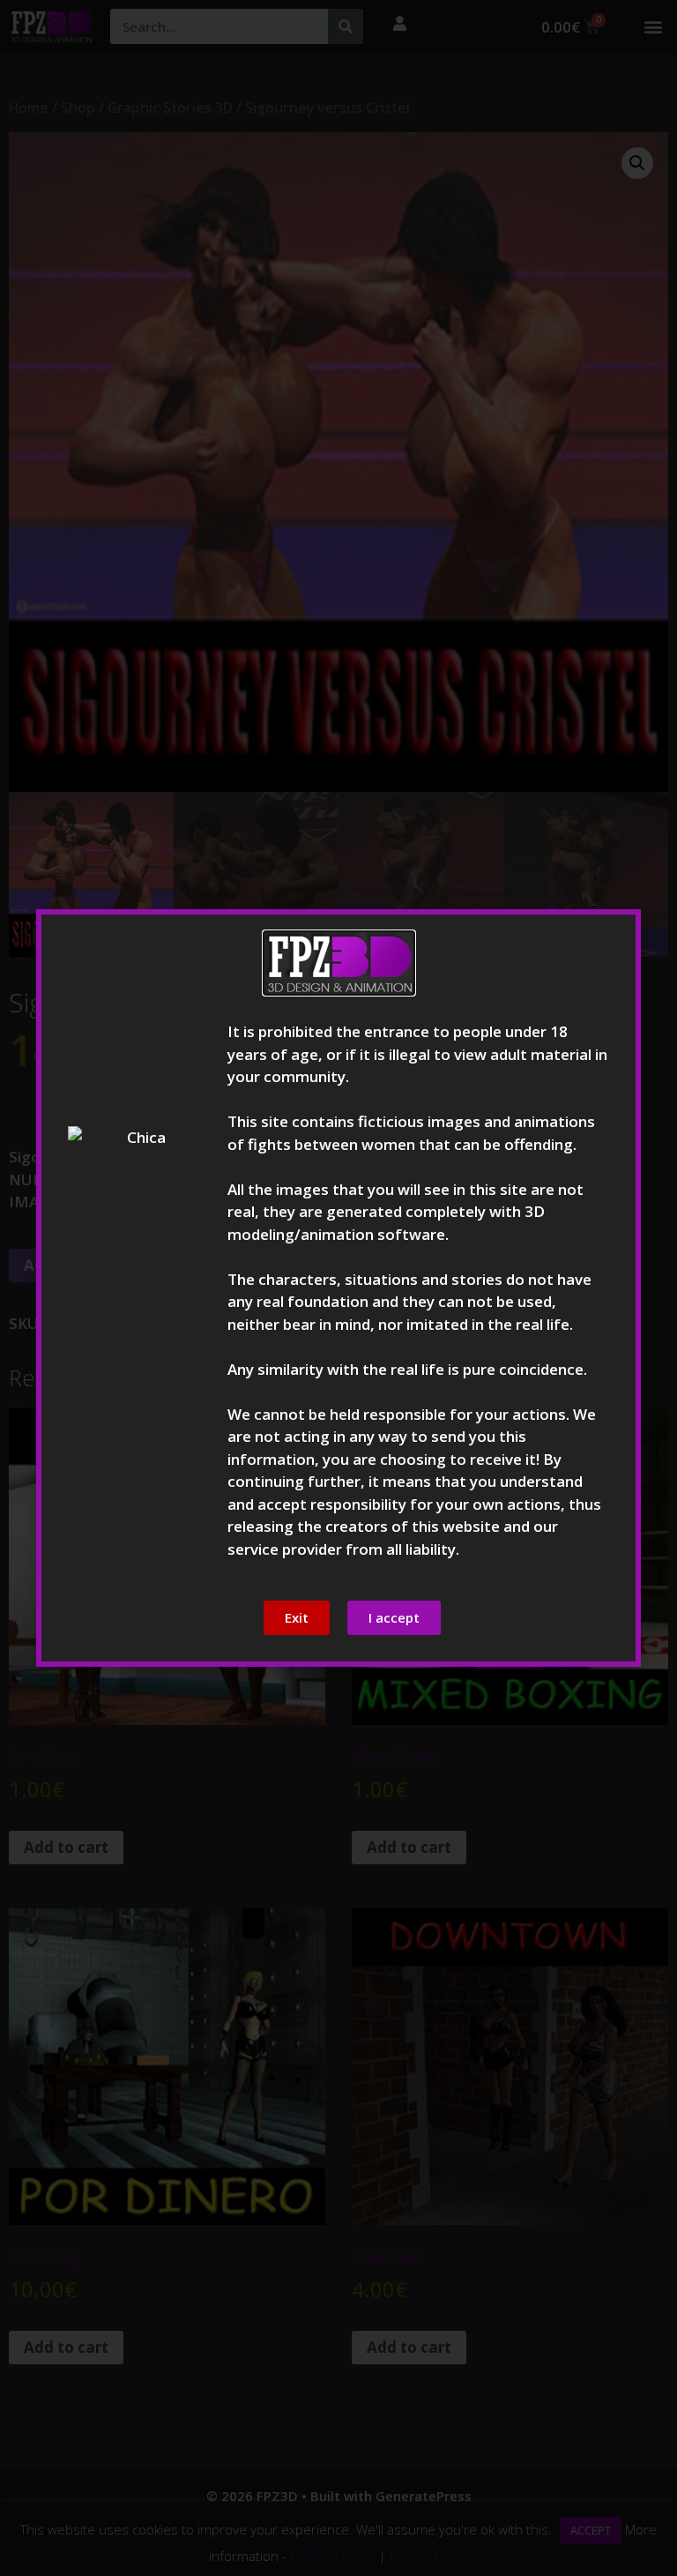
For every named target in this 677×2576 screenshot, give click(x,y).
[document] (338, 1288)
